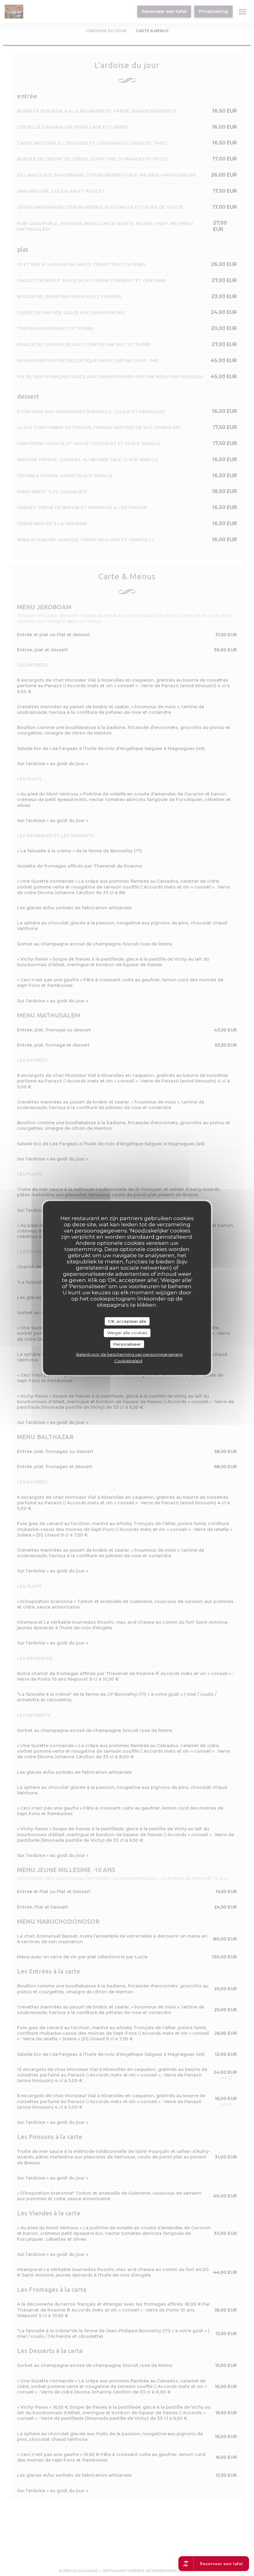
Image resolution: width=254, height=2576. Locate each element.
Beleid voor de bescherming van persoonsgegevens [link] (129, 1354)
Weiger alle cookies (127, 1333)
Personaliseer (127, 1344)
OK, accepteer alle (127, 1321)
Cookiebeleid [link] (128, 1361)
